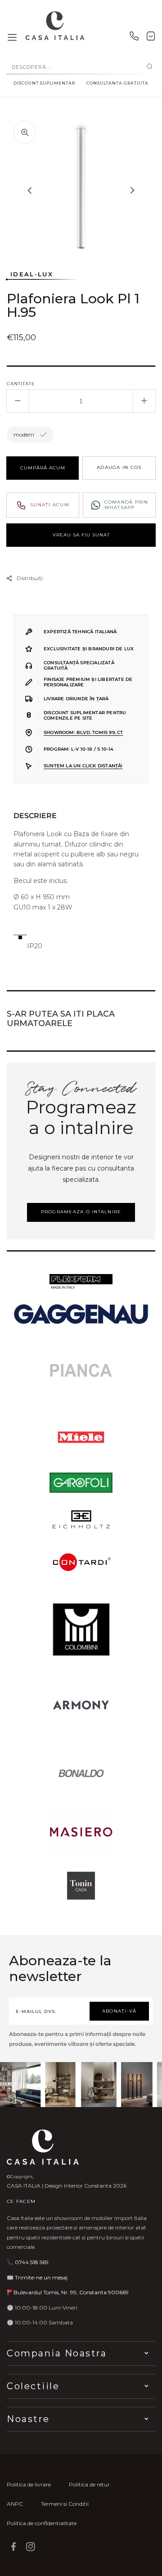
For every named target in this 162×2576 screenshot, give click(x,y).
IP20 (35, 946)
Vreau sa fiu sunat (81, 535)
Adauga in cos (119, 467)
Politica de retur (89, 2484)
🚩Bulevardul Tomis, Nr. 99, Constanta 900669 (68, 2292)
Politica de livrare (29, 2484)
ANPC (15, 2504)
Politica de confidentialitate (42, 2523)
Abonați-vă (119, 2011)
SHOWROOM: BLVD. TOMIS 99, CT (83, 732)
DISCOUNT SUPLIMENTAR (44, 83)
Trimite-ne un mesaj (41, 2277)
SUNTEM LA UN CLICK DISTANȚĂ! (83, 766)
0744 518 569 (32, 2262)
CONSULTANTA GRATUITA (117, 83)
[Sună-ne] (134, 38)
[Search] (150, 67)
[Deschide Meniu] (12, 38)
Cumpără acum (43, 468)
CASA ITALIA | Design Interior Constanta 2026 (67, 2186)
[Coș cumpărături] (151, 38)
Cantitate (21, 384)
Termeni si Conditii (65, 2504)
